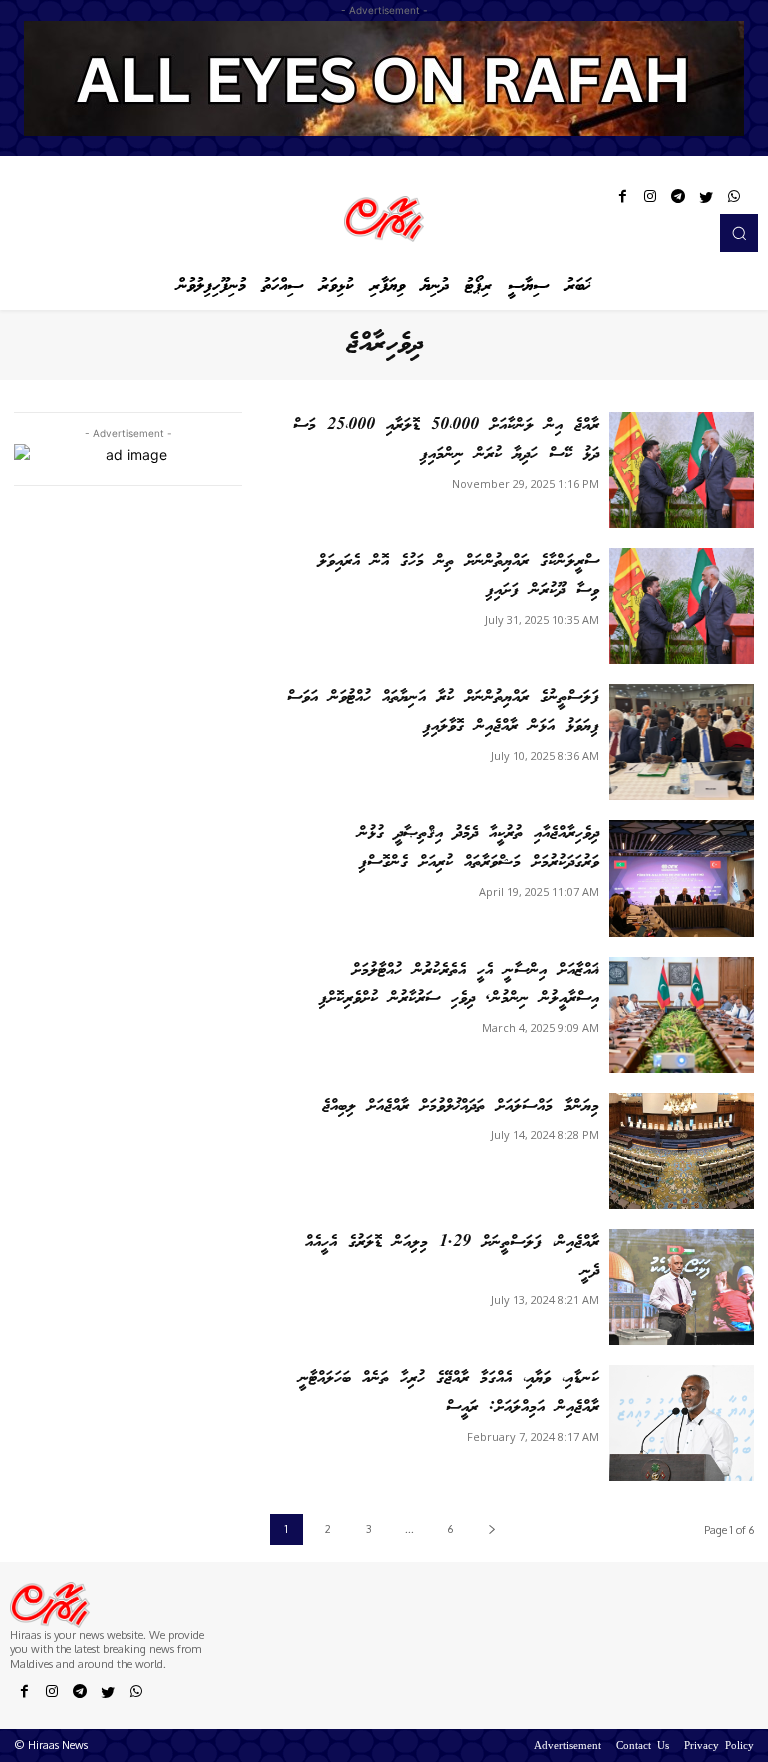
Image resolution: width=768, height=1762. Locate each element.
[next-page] (491, 1529)
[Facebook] (622, 200)
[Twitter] (706, 200)
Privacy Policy (719, 1747)
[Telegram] (678, 200)
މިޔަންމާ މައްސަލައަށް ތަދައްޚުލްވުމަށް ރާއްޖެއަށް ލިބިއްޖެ (460, 1106)
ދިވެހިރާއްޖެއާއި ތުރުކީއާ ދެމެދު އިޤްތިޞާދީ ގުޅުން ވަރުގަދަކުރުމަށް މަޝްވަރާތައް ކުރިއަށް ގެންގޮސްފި (478, 848)
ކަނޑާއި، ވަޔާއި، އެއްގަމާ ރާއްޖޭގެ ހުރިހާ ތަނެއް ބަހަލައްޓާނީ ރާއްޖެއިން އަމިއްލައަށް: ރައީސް (449, 1393)
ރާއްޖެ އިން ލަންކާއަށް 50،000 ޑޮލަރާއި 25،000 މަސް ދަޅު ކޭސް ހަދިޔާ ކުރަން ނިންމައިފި (446, 440)
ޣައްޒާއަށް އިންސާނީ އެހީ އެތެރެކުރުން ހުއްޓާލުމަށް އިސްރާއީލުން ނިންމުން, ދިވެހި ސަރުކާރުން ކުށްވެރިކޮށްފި (459, 985)
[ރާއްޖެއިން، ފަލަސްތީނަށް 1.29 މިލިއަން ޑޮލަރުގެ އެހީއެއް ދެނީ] (681, 1287)
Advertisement (567, 1747)
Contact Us (642, 1747)
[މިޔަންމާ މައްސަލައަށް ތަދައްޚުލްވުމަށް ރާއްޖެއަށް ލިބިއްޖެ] (681, 1151)
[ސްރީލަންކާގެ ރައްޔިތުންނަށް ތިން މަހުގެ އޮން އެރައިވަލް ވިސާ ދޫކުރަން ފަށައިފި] (681, 606)
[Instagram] (650, 200)
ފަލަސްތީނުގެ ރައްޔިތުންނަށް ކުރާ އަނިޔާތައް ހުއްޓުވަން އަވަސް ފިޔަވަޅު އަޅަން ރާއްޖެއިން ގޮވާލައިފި (443, 712)
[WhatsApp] (734, 200)
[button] (739, 233)
